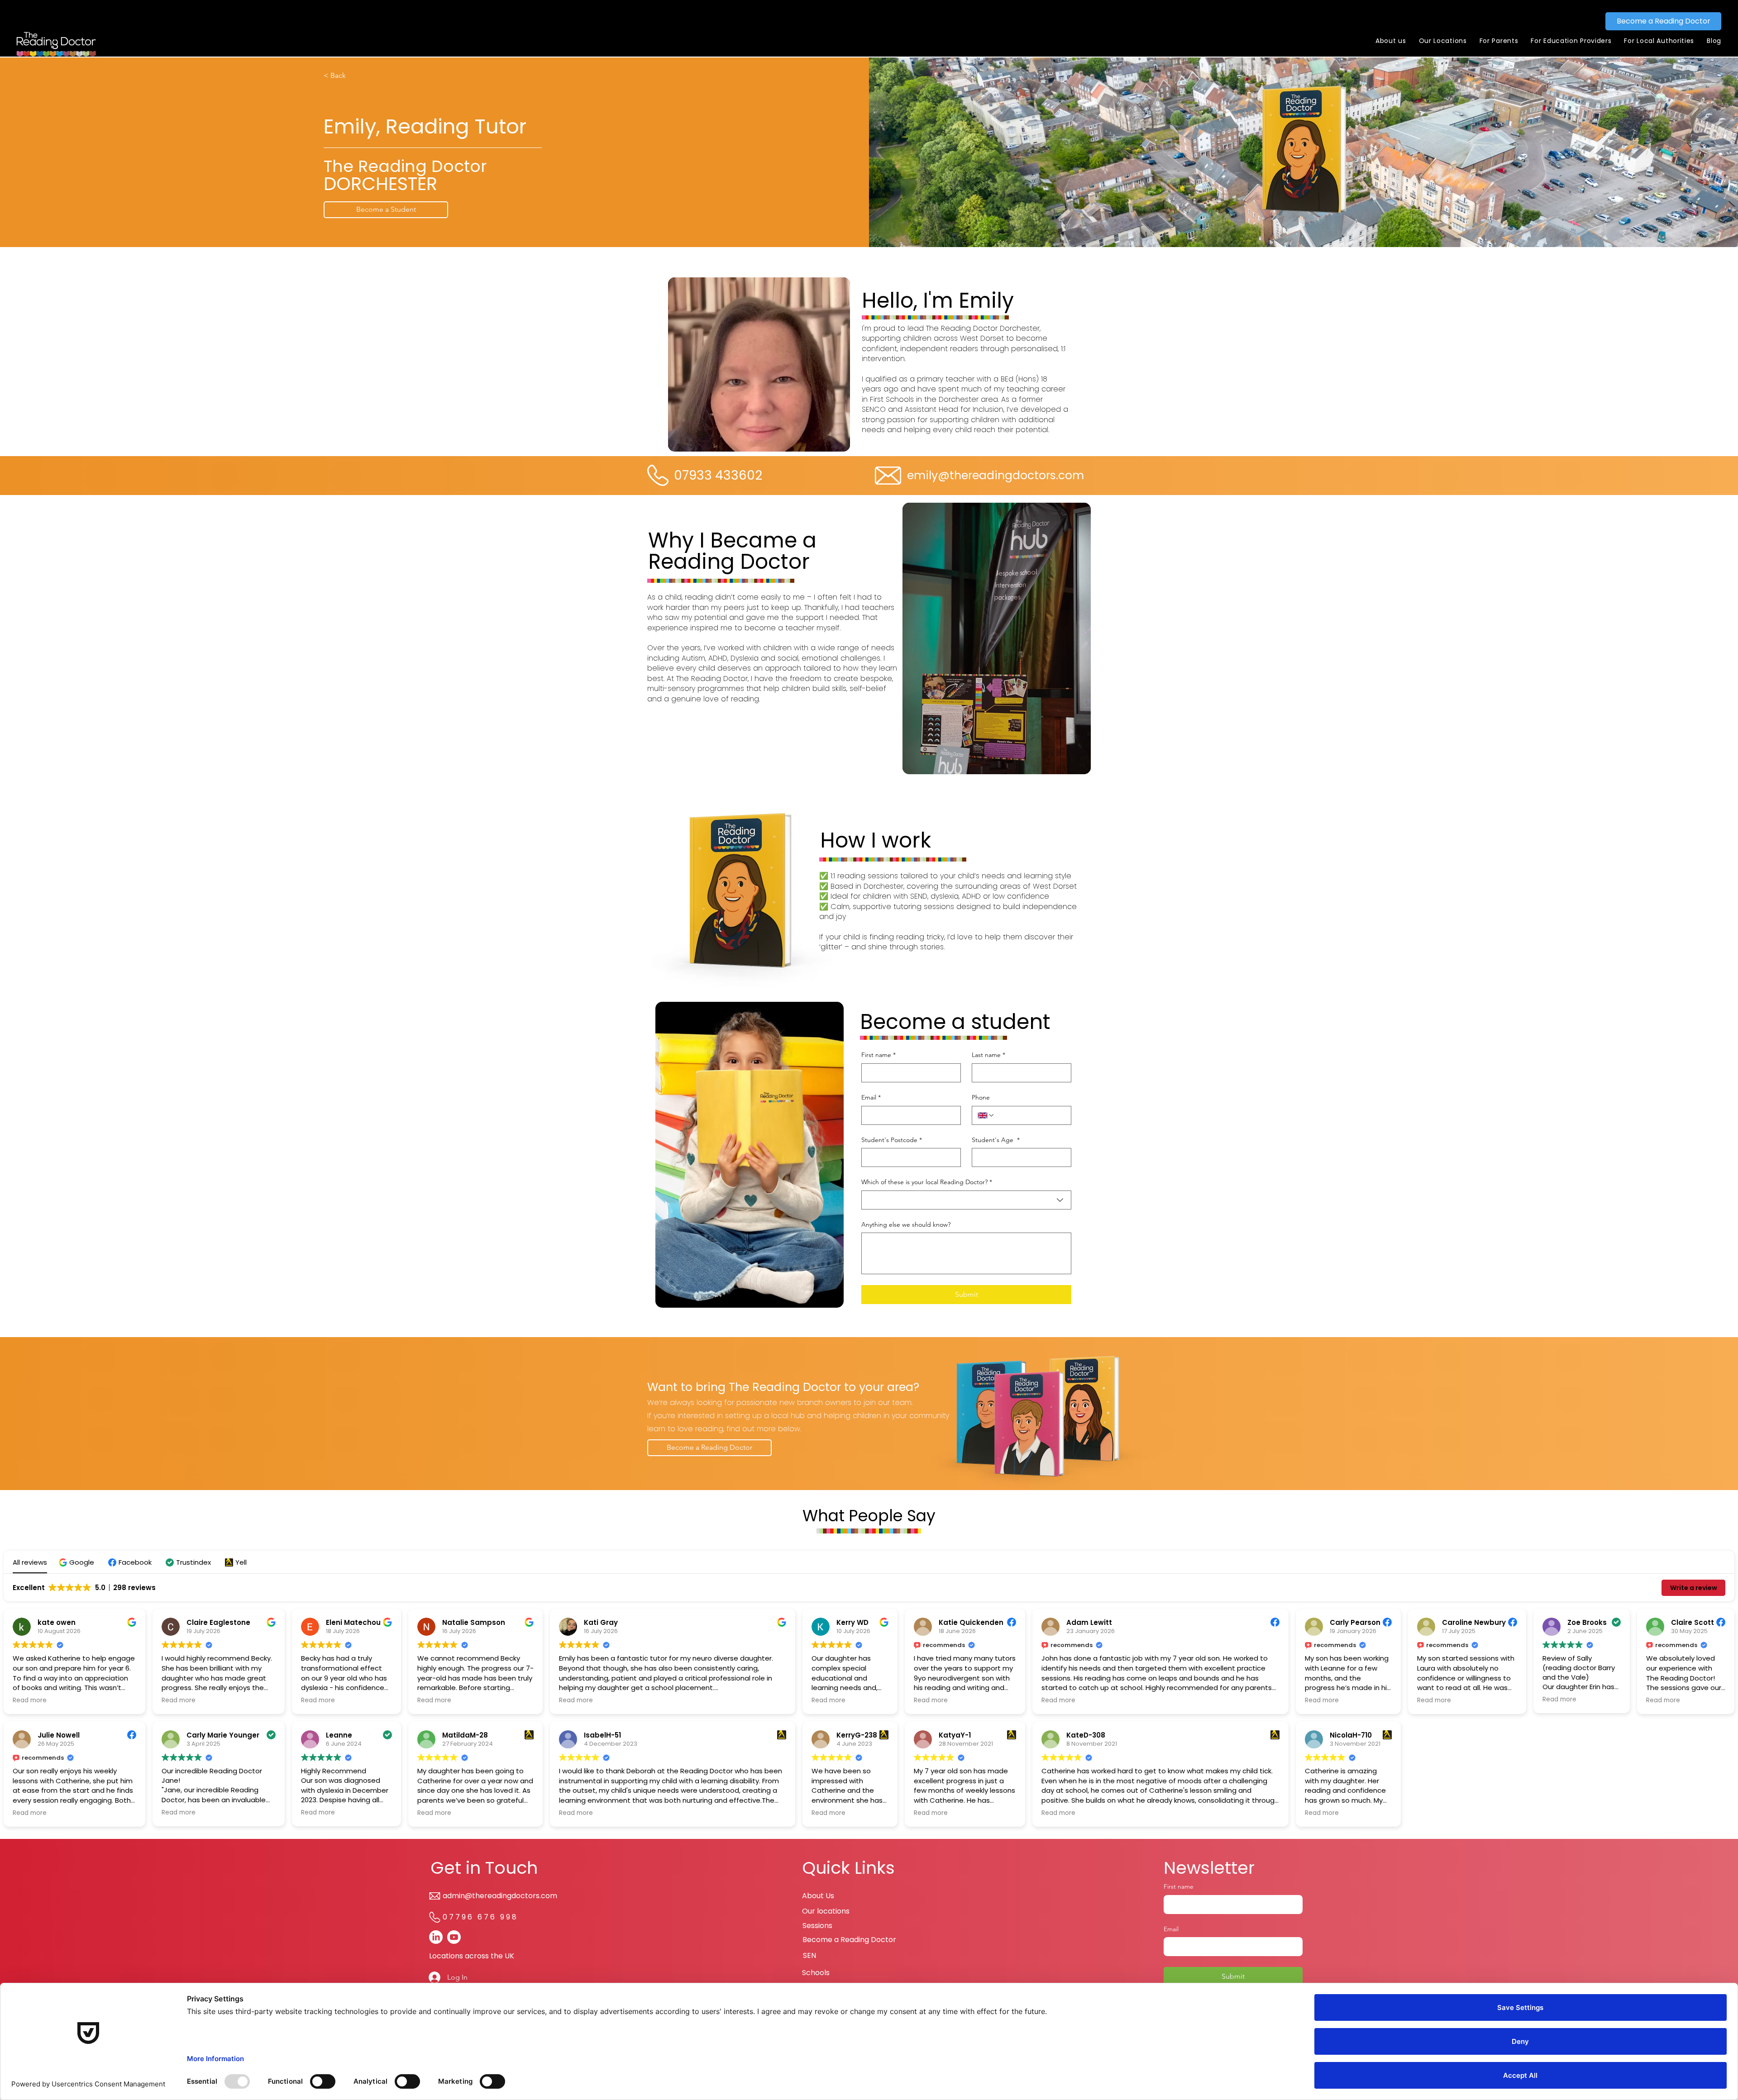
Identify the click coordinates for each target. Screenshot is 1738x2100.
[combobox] (966, 1200)
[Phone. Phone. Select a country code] (986, 1115)
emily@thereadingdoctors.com (996, 475)
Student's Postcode (892, 1140)
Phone (981, 1097)
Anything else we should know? (906, 1224)
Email (871, 1097)
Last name (988, 1055)
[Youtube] (454, 1937)
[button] (1391, 41)
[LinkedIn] (436, 1937)
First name (879, 1055)
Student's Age (996, 1140)
